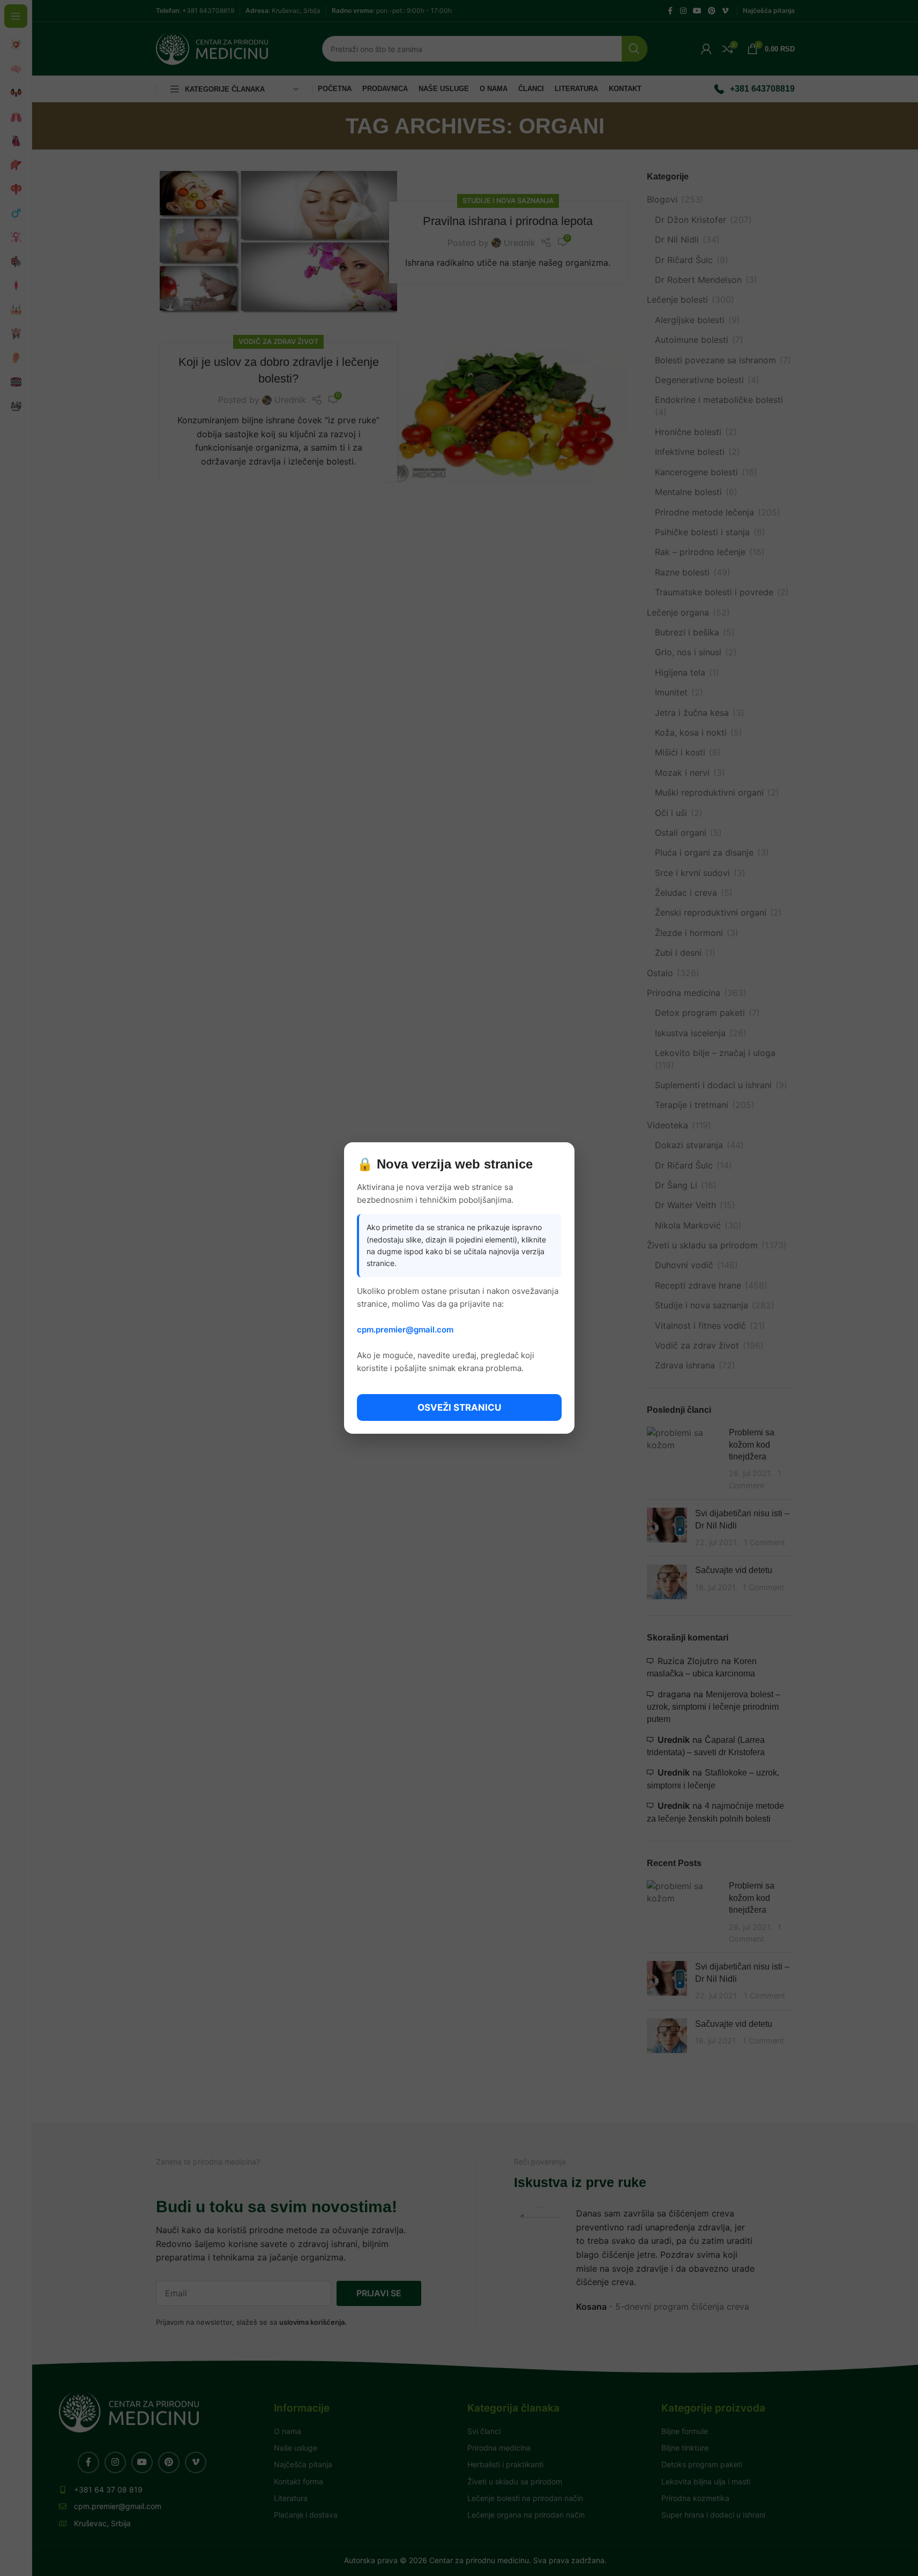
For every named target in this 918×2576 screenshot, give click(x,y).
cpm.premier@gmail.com (405, 1330)
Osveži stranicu (459, 1407)
